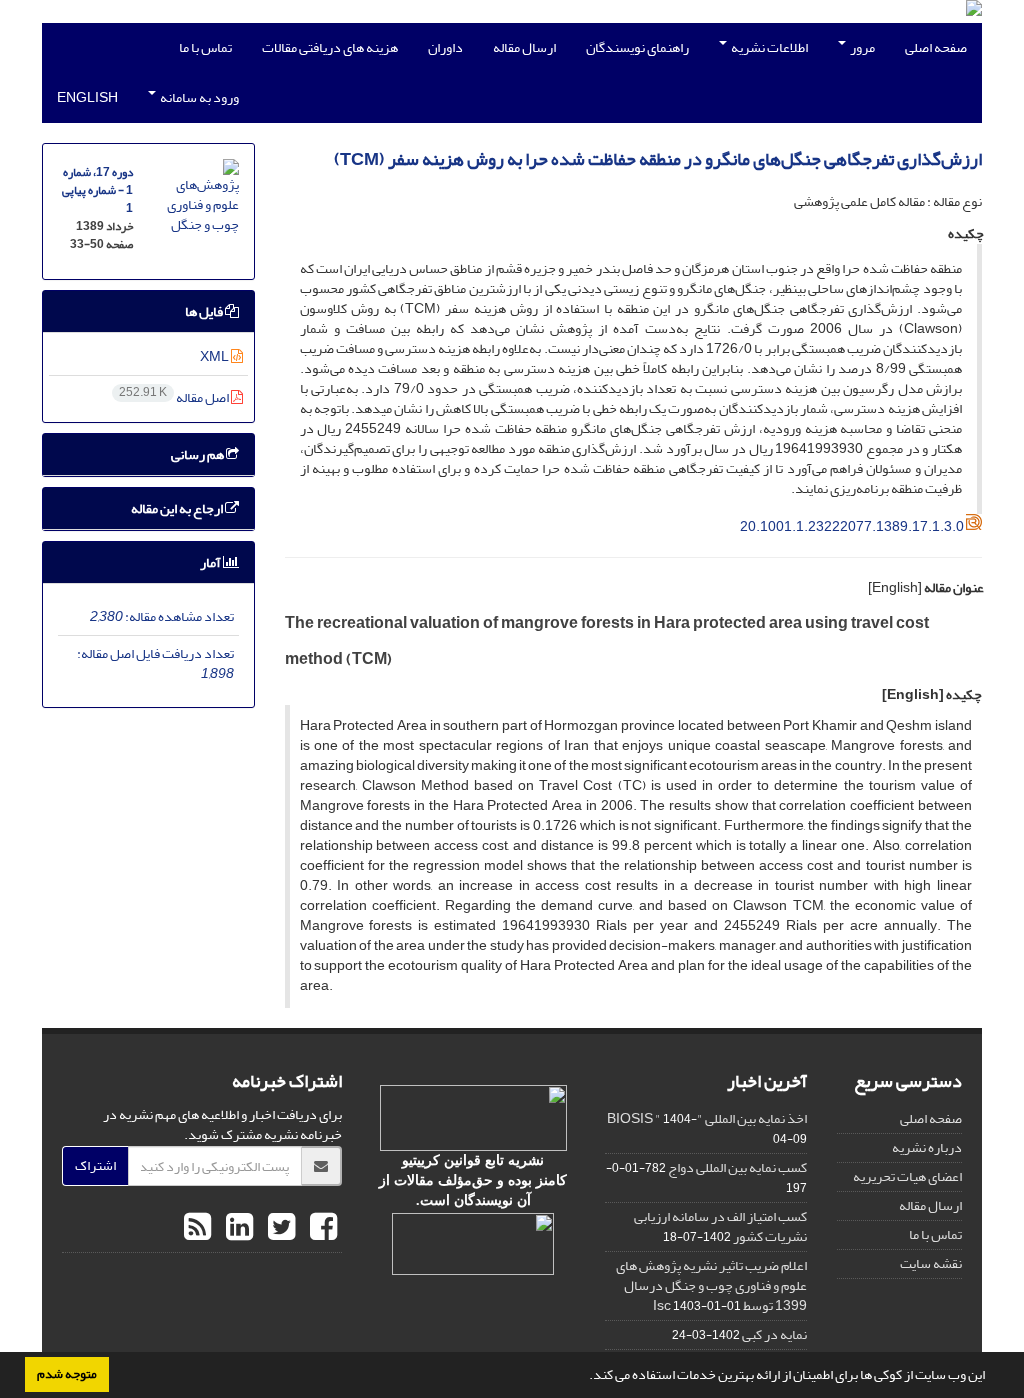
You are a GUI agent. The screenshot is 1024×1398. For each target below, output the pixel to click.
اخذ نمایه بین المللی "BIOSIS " (707, 1118)
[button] (584, 1377)
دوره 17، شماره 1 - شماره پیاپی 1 (97, 190)
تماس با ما (205, 47)
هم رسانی (198, 454)
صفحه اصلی (936, 47)
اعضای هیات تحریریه (907, 1176)
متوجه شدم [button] (67, 1374)
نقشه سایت (931, 1263)
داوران (445, 47)
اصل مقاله (175, 397)
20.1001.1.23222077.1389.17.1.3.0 (852, 526)
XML (215, 356)
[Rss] (197, 1228)
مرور (861, 47)
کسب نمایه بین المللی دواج (737, 1167)
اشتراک (95, 1165)
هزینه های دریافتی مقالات (330, 47)
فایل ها (205, 311)
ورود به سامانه (198, 97)
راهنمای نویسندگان (637, 47)
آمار (211, 562)
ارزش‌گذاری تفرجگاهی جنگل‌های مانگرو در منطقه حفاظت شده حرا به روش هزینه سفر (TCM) (658, 159)
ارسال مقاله (524, 47)
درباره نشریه (927, 1147)
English (87, 97)
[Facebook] (321, 1228)
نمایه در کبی (774, 1334)
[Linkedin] (237, 1228)
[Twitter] (279, 1228)
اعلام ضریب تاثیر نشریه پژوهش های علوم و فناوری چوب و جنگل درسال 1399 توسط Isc (711, 1285)
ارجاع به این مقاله (178, 508)
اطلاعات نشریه (768, 47)
